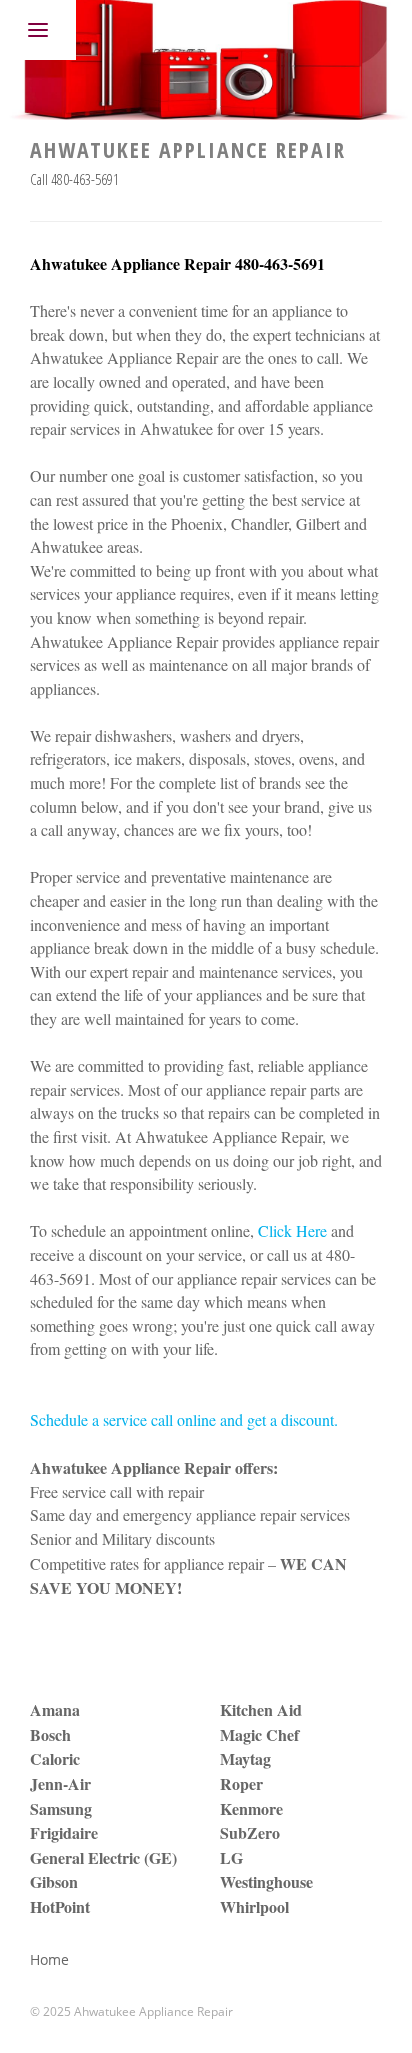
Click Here (292, 1230)
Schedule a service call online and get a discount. (184, 1419)
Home (49, 1960)
